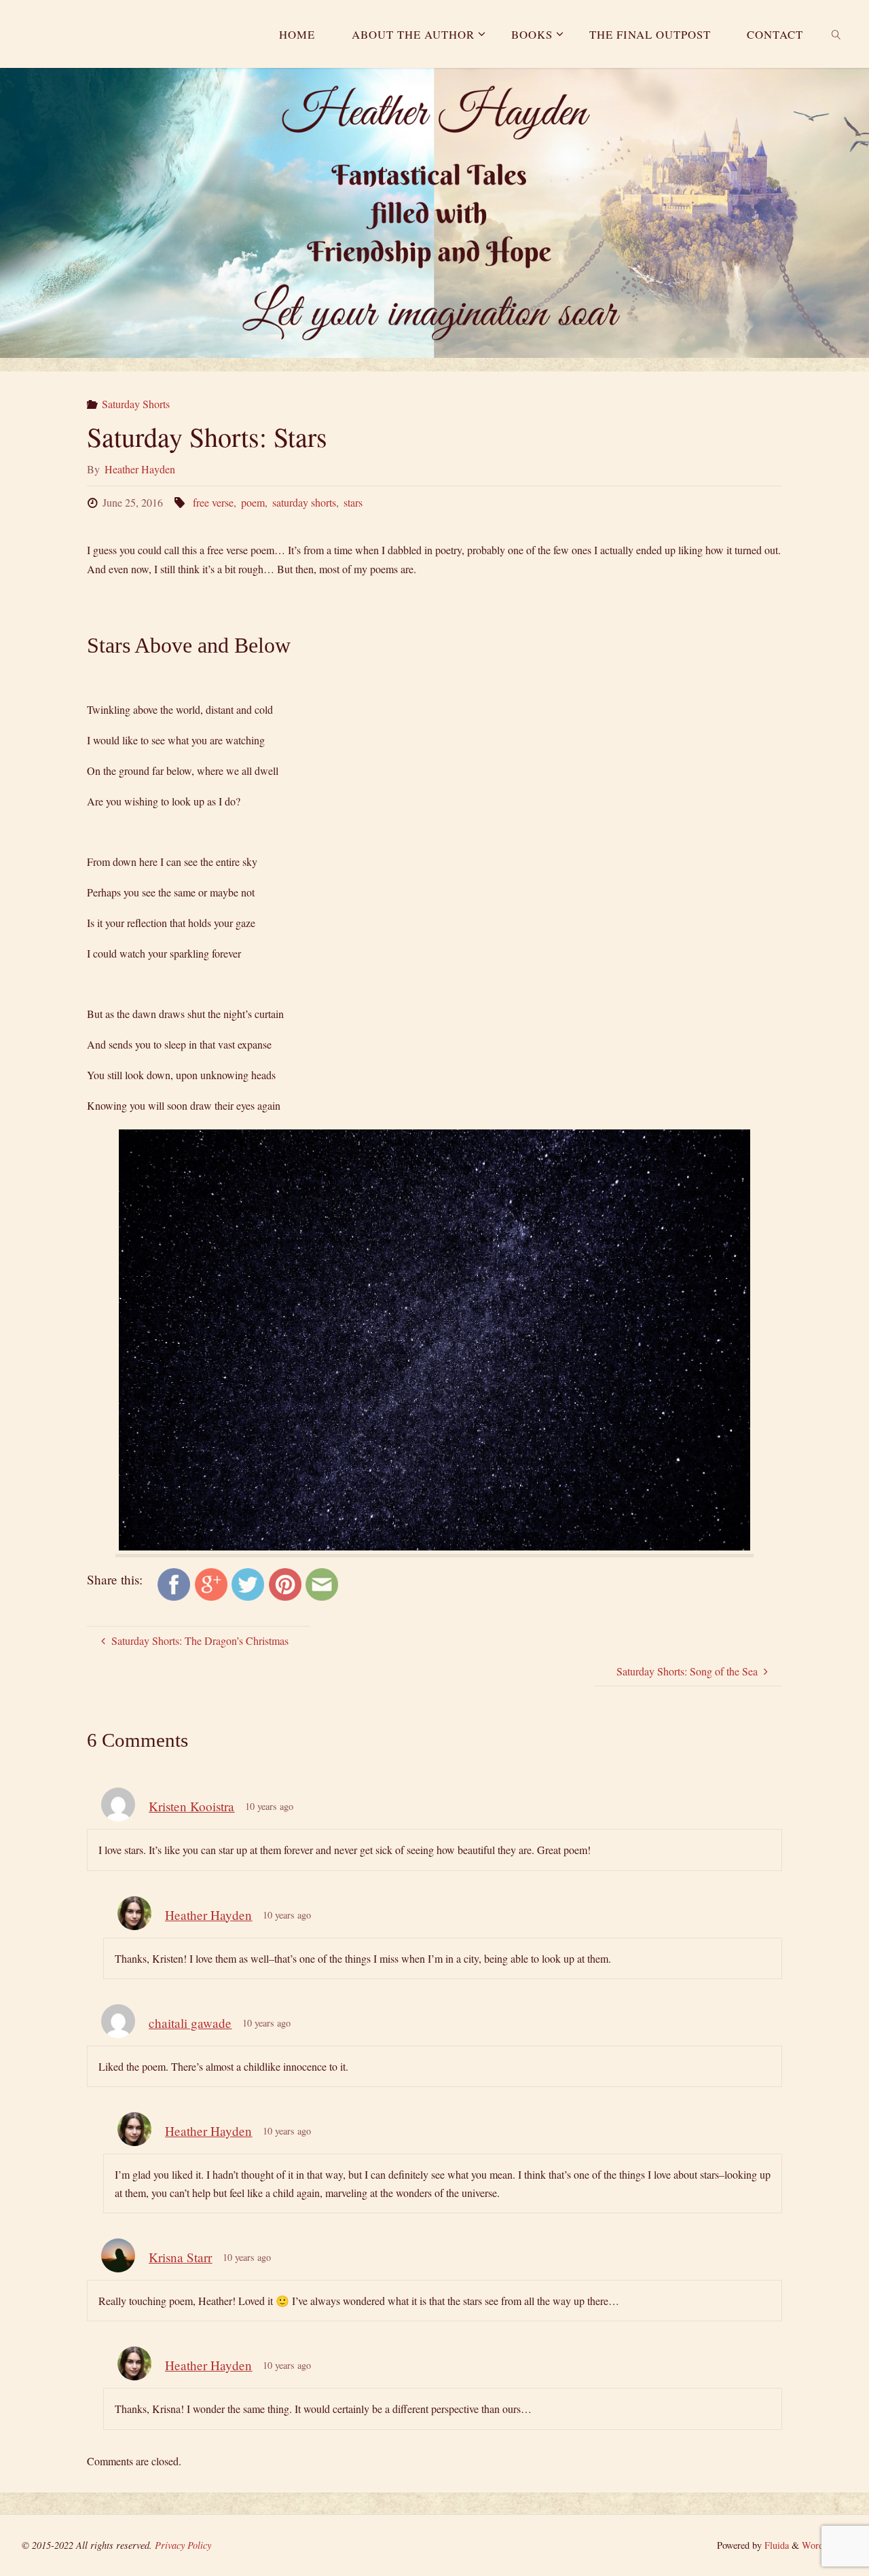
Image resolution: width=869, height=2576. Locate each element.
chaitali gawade (190, 2023)
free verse (213, 502)
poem (253, 502)
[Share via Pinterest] (285, 1583)
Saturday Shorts (136, 404)
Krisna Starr (180, 2257)
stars (353, 502)
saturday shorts (304, 502)
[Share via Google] (211, 1583)
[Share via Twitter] (248, 1583)
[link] (836, 34)
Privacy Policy (183, 2545)
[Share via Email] (322, 1583)
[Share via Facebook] (174, 1583)
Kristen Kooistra (191, 1806)
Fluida (775, 2545)
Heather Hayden (208, 1915)
